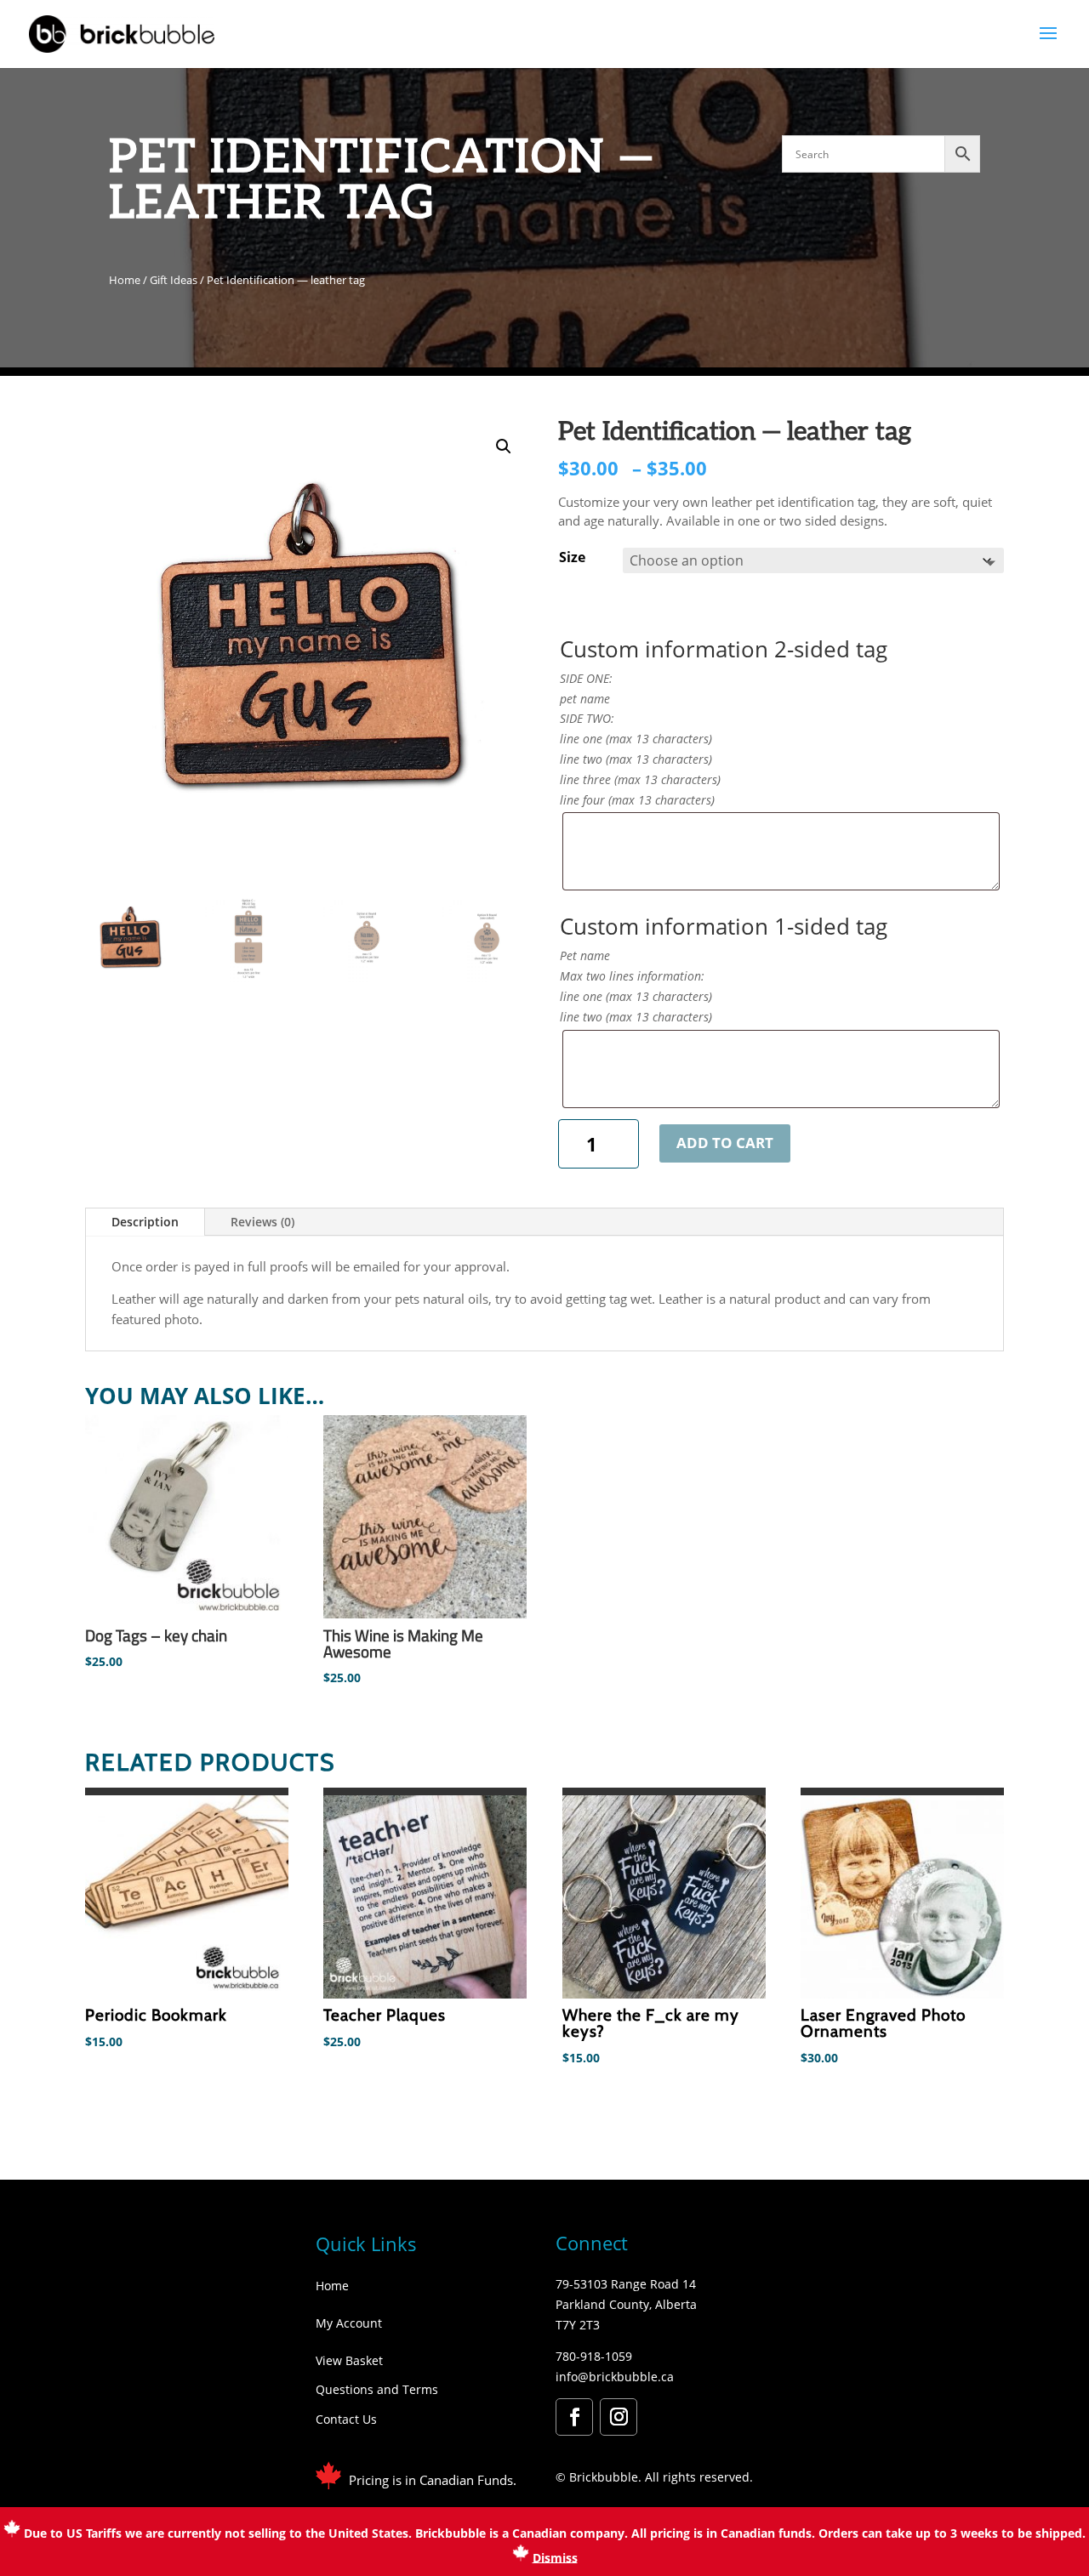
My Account (349, 2323)
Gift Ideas (174, 280)
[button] (504, 446)
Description (145, 1222)
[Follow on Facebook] (574, 2417)
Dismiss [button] (555, 2557)
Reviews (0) (262, 1222)
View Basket (349, 2360)
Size (572, 557)
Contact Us (346, 2419)
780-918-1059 (594, 2356)
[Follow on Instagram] (619, 2417)
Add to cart (725, 1143)
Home (125, 280)
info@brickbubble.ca (615, 2377)
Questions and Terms (377, 2389)
